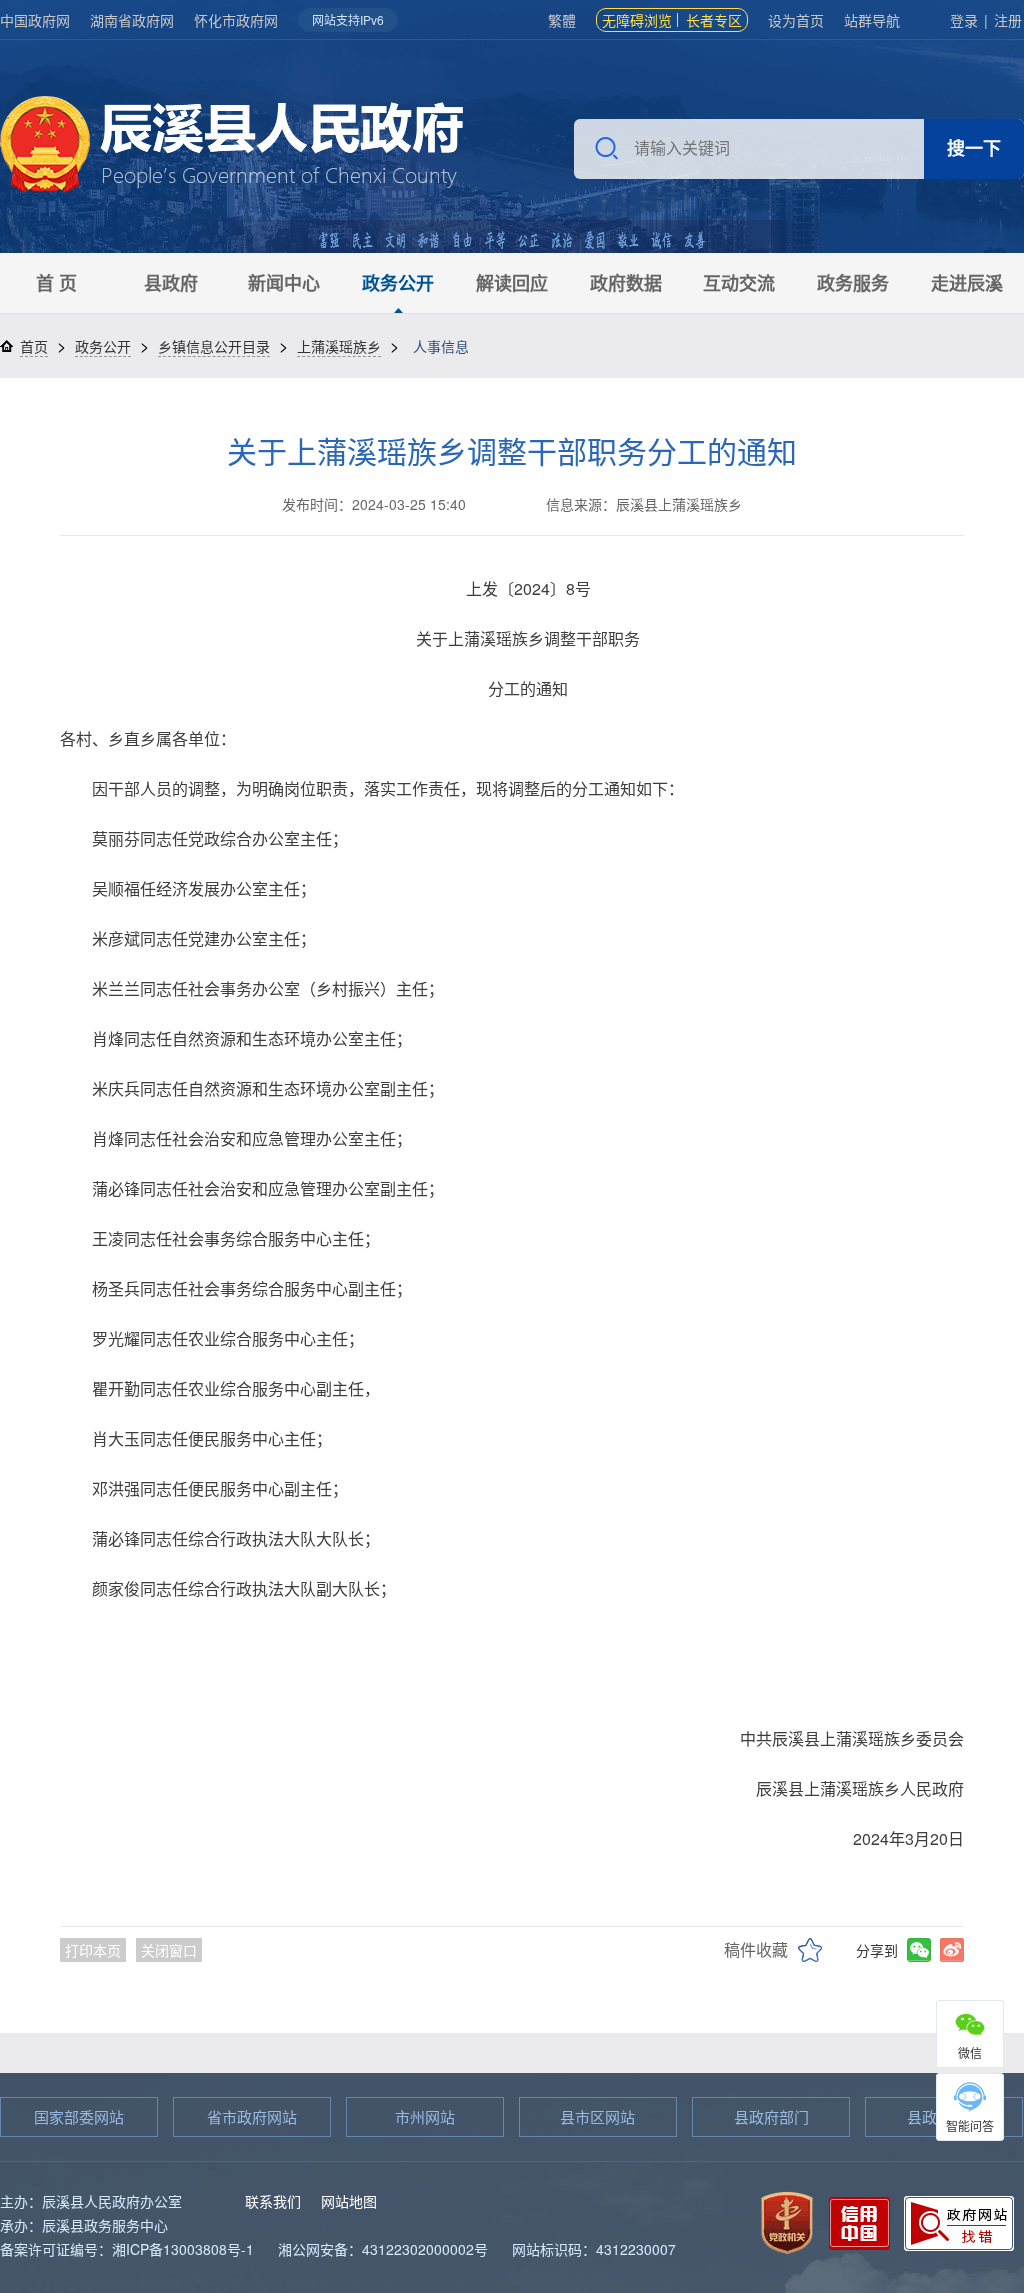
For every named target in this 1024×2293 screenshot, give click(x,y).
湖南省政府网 (132, 20)
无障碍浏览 (637, 20)
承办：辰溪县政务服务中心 (84, 2225)
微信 (970, 2052)
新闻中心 (284, 283)
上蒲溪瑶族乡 (339, 346)
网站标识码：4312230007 (594, 2249)
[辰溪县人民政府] (231, 146)
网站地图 (349, 2201)
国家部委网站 (79, 2116)
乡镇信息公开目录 (214, 346)
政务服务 (853, 283)
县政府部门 (771, 2116)
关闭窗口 (169, 1950)
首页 (34, 346)
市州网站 (425, 2116)
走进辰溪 (967, 283)
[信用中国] (859, 2220)
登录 (964, 20)
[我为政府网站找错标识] (959, 2220)
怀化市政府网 (236, 20)
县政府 (171, 283)
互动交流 (739, 283)
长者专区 (714, 20)
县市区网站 (597, 2116)
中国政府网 (35, 20)
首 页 (56, 283)
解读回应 (512, 283)
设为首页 (796, 20)
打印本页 (93, 1950)
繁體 (562, 20)
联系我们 (273, 2201)
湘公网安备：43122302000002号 (383, 2249)
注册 (1008, 20)
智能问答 (970, 2125)
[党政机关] (787, 2220)
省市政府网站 (252, 2116)
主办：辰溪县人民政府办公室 (91, 2201)
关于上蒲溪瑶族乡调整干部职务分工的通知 (512, 450)
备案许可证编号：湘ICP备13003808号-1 (127, 2249)
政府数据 (626, 283)
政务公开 (398, 283)
